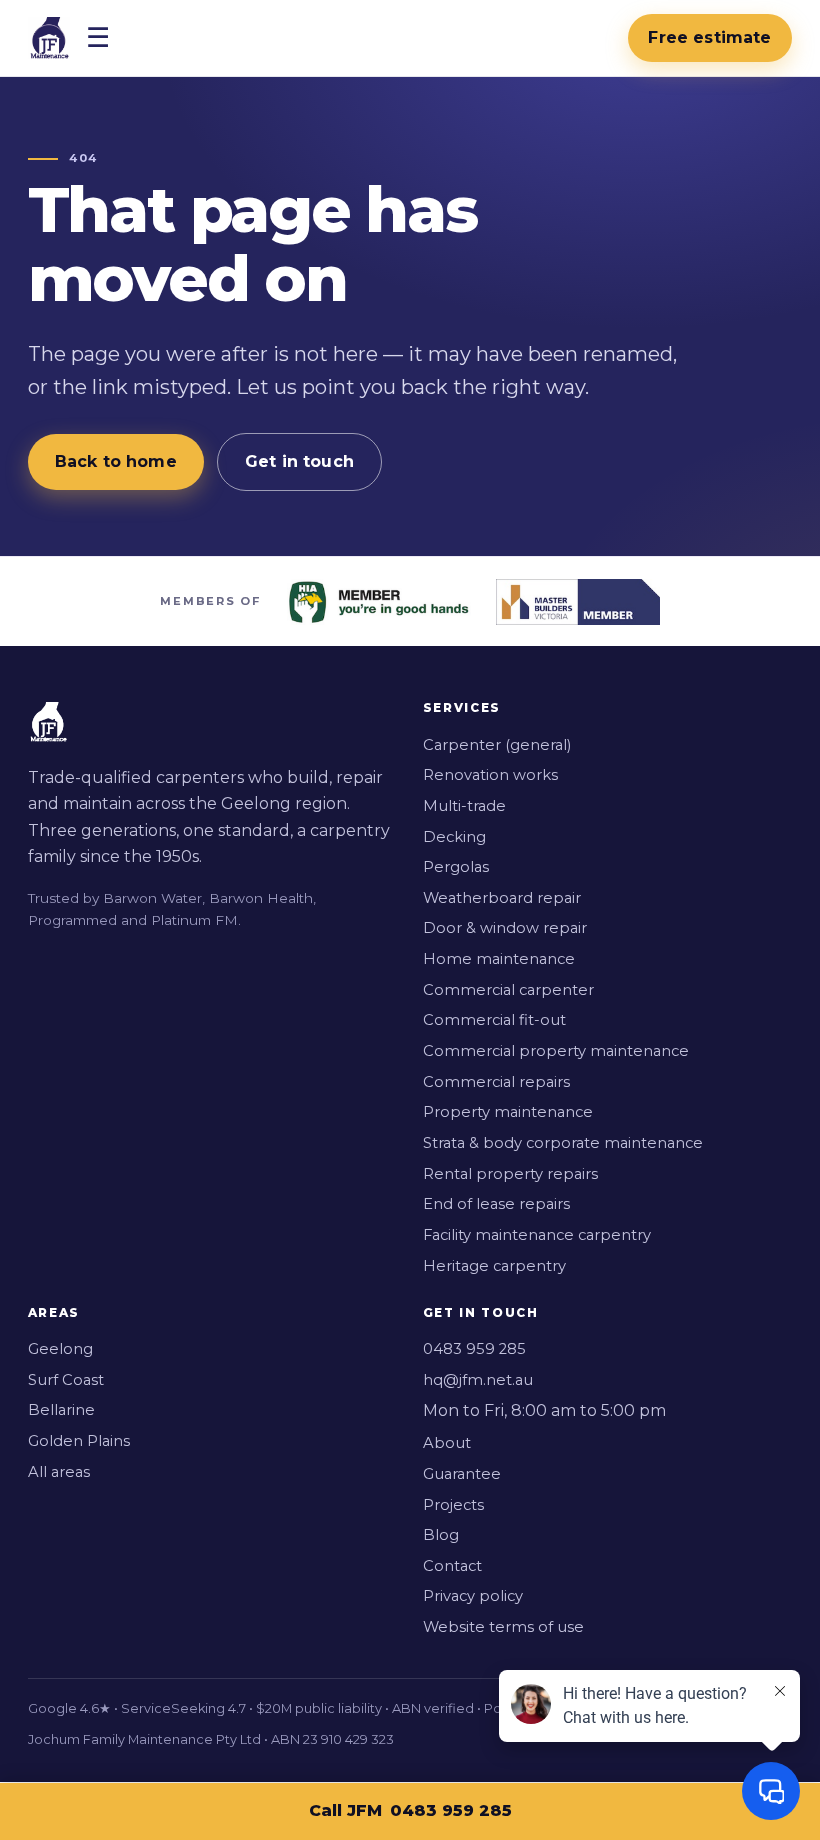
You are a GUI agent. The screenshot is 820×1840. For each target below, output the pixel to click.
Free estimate (709, 37)
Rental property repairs (510, 1174)
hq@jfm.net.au (478, 1380)
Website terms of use (503, 1627)
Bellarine (61, 1410)
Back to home (116, 461)
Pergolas (456, 867)
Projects (453, 1505)
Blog (441, 1535)
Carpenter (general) (497, 745)
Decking (454, 837)
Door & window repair (505, 928)
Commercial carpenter (508, 990)
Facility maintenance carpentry (537, 1235)
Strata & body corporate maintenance (563, 1143)
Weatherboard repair (502, 898)
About (447, 1443)
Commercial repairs (496, 1082)
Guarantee (462, 1474)
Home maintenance (499, 959)
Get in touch (299, 461)
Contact (452, 1566)
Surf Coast (66, 1380)
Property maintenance (508, 1112)
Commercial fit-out (494, 1020)
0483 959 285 (451, 1810)
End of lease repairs (496, 1204)
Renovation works (490, 775)
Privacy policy (473, 1596)
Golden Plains (79, 1441)
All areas (59, 1472)
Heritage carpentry (494, 1266)
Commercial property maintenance (556, 1051)
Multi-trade (464, 806)
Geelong (60, 1349)
